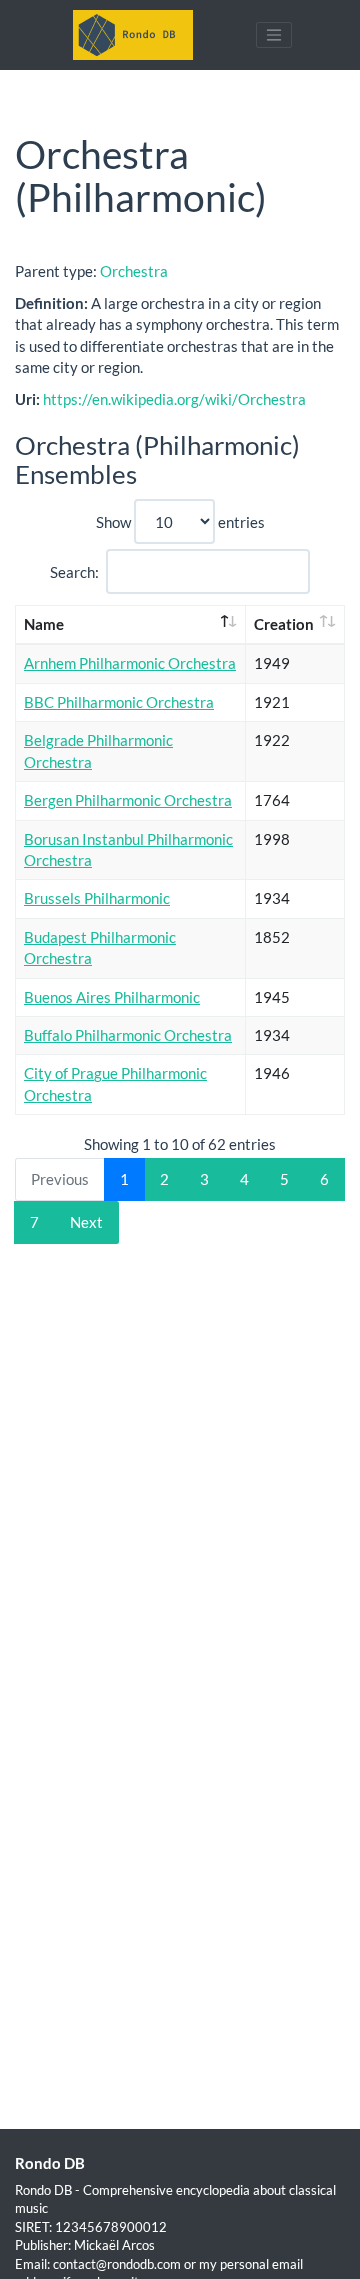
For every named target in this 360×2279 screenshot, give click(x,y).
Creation (284, 624)
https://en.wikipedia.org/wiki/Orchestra (174, 399)
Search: (74, 572)
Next (86, 1222)
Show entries (180, 522)
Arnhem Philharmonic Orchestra (130, 663)
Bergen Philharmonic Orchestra (128, 800)
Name (44, 624)
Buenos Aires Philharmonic (112, 997)
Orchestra (134, 271)
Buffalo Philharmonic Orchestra (128, 1035)
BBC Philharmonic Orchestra (119, 702)
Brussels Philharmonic (97, 898)
